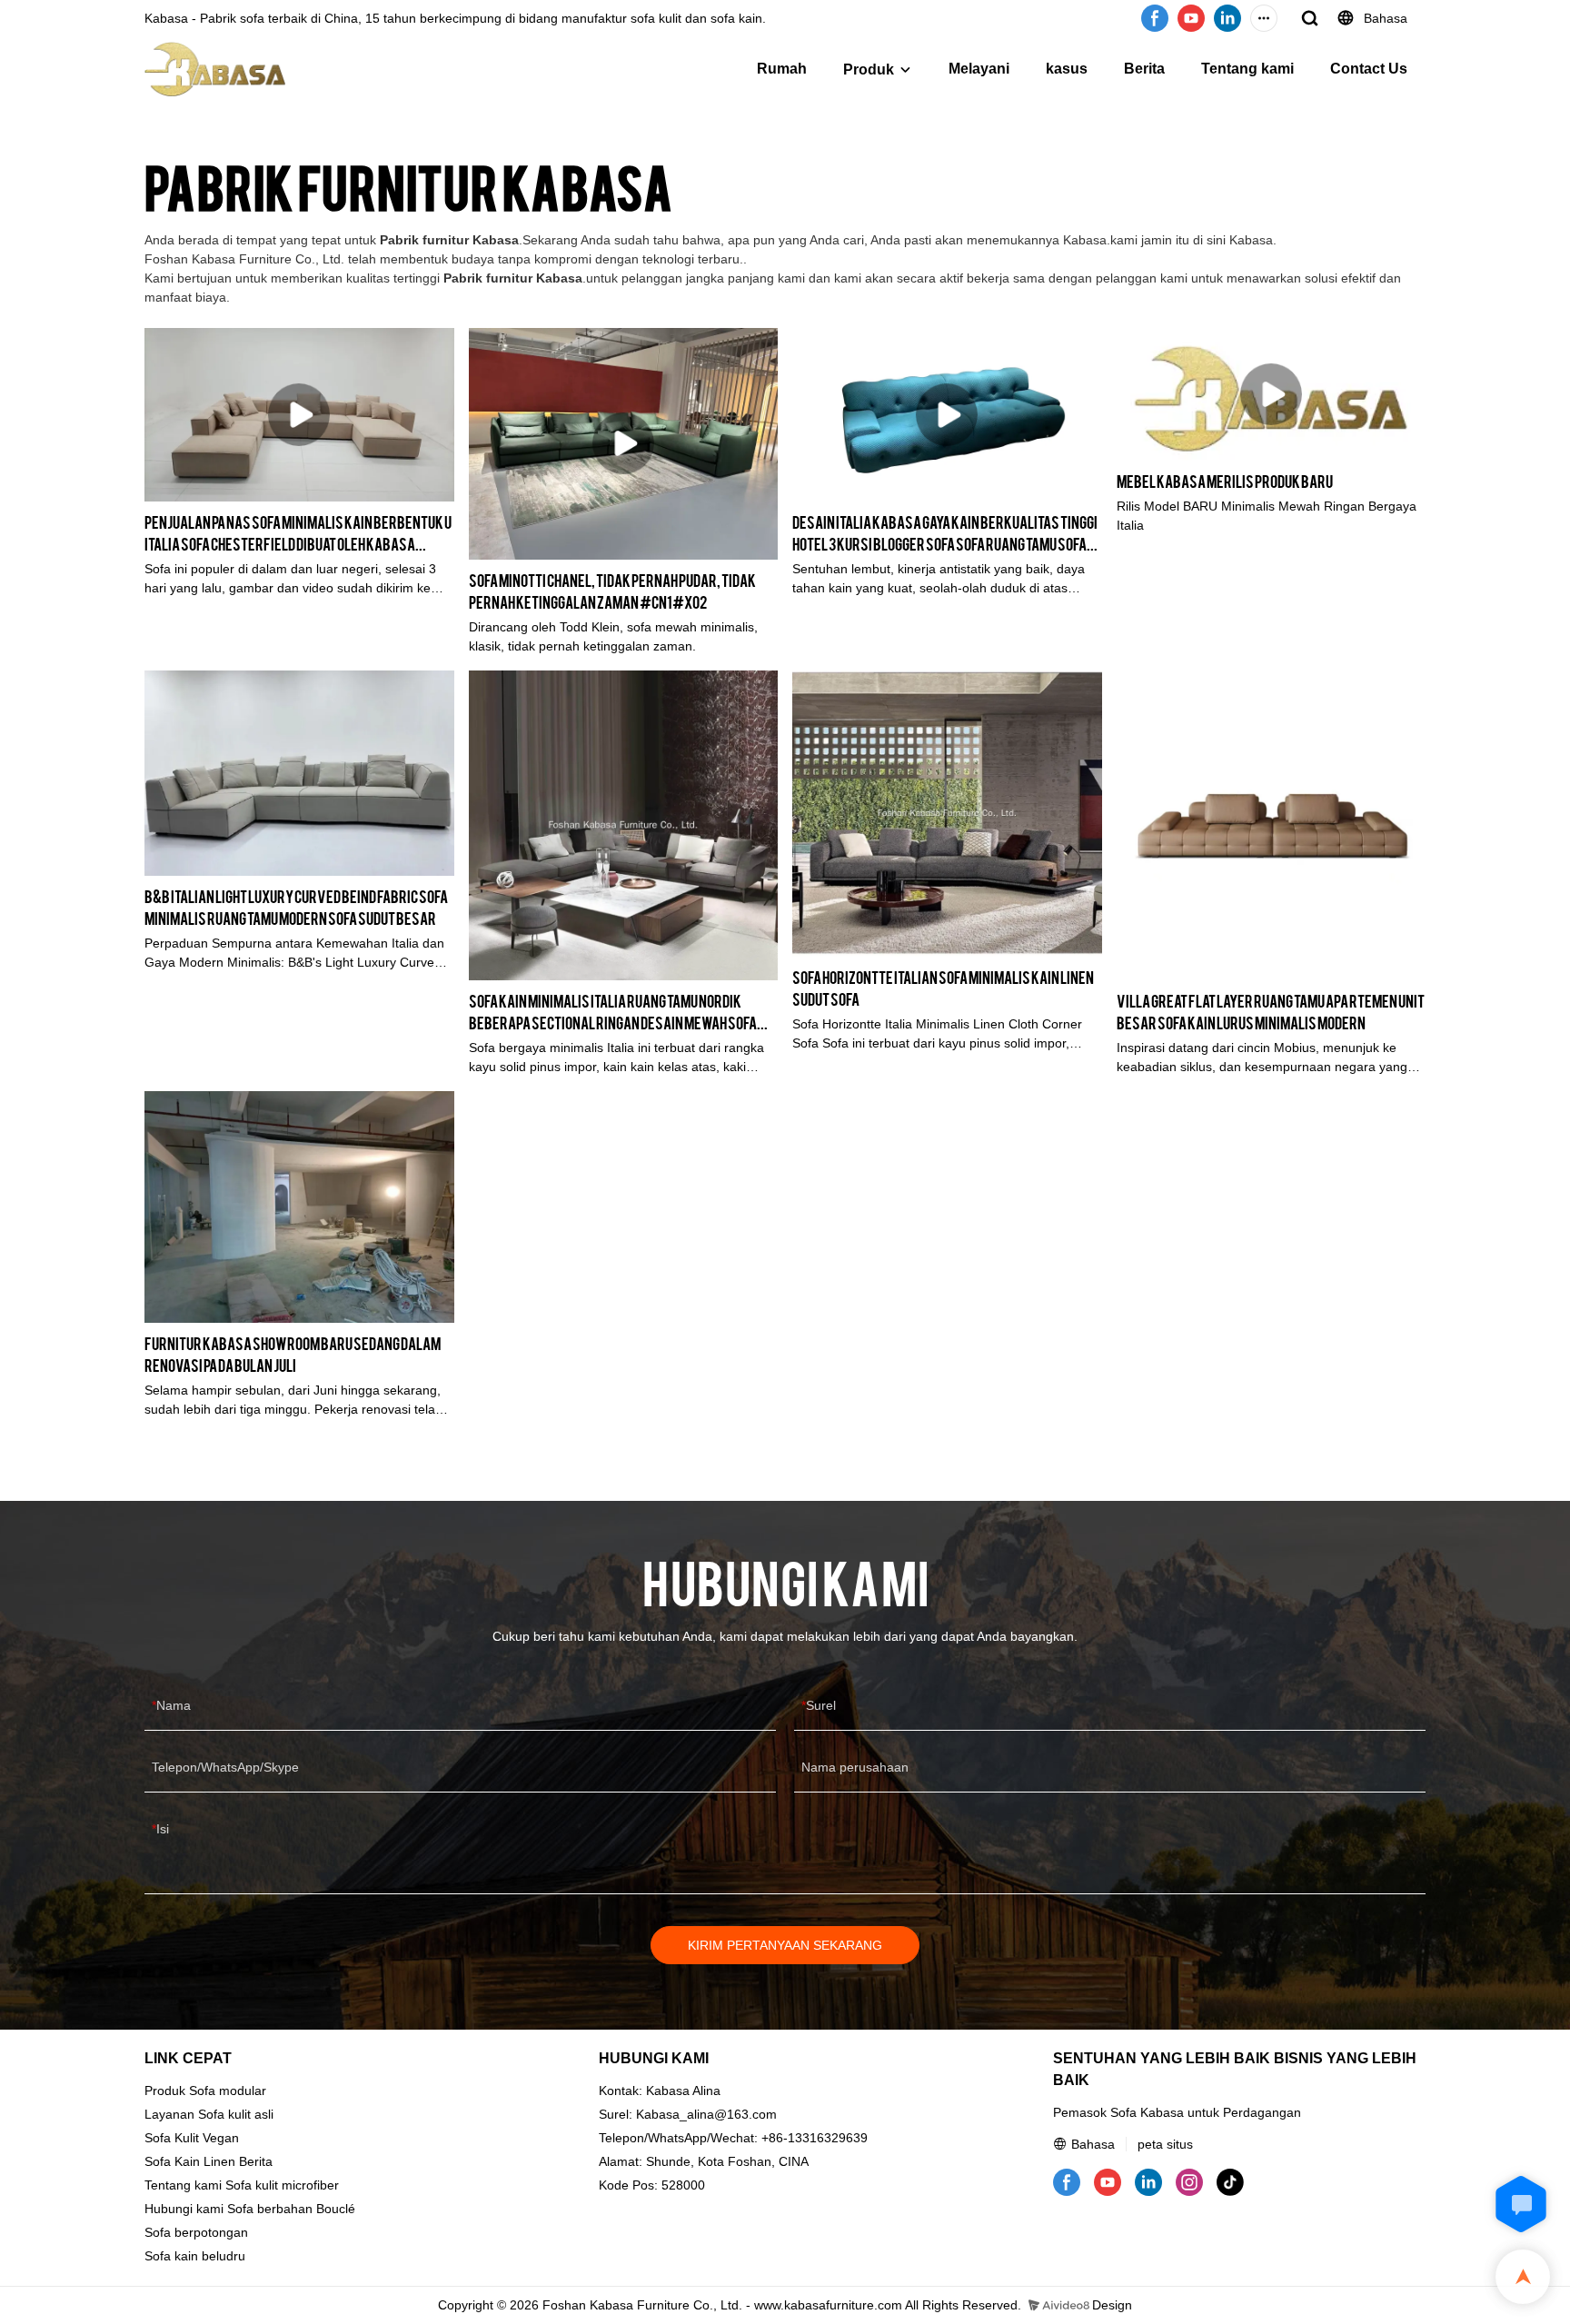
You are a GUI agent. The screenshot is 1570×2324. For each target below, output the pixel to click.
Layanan (169, 2114)
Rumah (782, 69)
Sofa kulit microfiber (282, 2185)
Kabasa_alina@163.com (706, 2114)
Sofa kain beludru (195, 2256)
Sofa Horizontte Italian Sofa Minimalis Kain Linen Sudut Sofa (943, 987)
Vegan (221, 2138)
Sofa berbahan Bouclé (291, 2209)
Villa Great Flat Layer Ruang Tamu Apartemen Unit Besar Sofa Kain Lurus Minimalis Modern (1271, 1011)
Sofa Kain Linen (190, 2161)
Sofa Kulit (172, 2138)
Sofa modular (228, 2091)
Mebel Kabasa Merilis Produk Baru (1225, 480)
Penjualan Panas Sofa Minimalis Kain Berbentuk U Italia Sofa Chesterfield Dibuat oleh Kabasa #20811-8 (298, 533)
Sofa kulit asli (236, 2114)
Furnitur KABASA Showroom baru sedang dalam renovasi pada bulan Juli (293, 1353)
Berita (1144, 69)
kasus (1067, 69)
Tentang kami (1247, 69)
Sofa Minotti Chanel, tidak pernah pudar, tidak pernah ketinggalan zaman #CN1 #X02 (612, 590)
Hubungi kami (184, 2209)
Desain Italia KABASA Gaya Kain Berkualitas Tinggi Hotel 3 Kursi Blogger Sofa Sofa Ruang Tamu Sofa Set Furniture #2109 (945, 533)
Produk (869, 70)
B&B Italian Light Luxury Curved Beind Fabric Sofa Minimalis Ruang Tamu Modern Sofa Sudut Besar (296, 906)
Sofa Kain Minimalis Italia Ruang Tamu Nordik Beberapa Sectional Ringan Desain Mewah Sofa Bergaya (613, 1012)
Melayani (979, 69)
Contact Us (1369, 69)
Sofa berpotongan (196, 2232)
